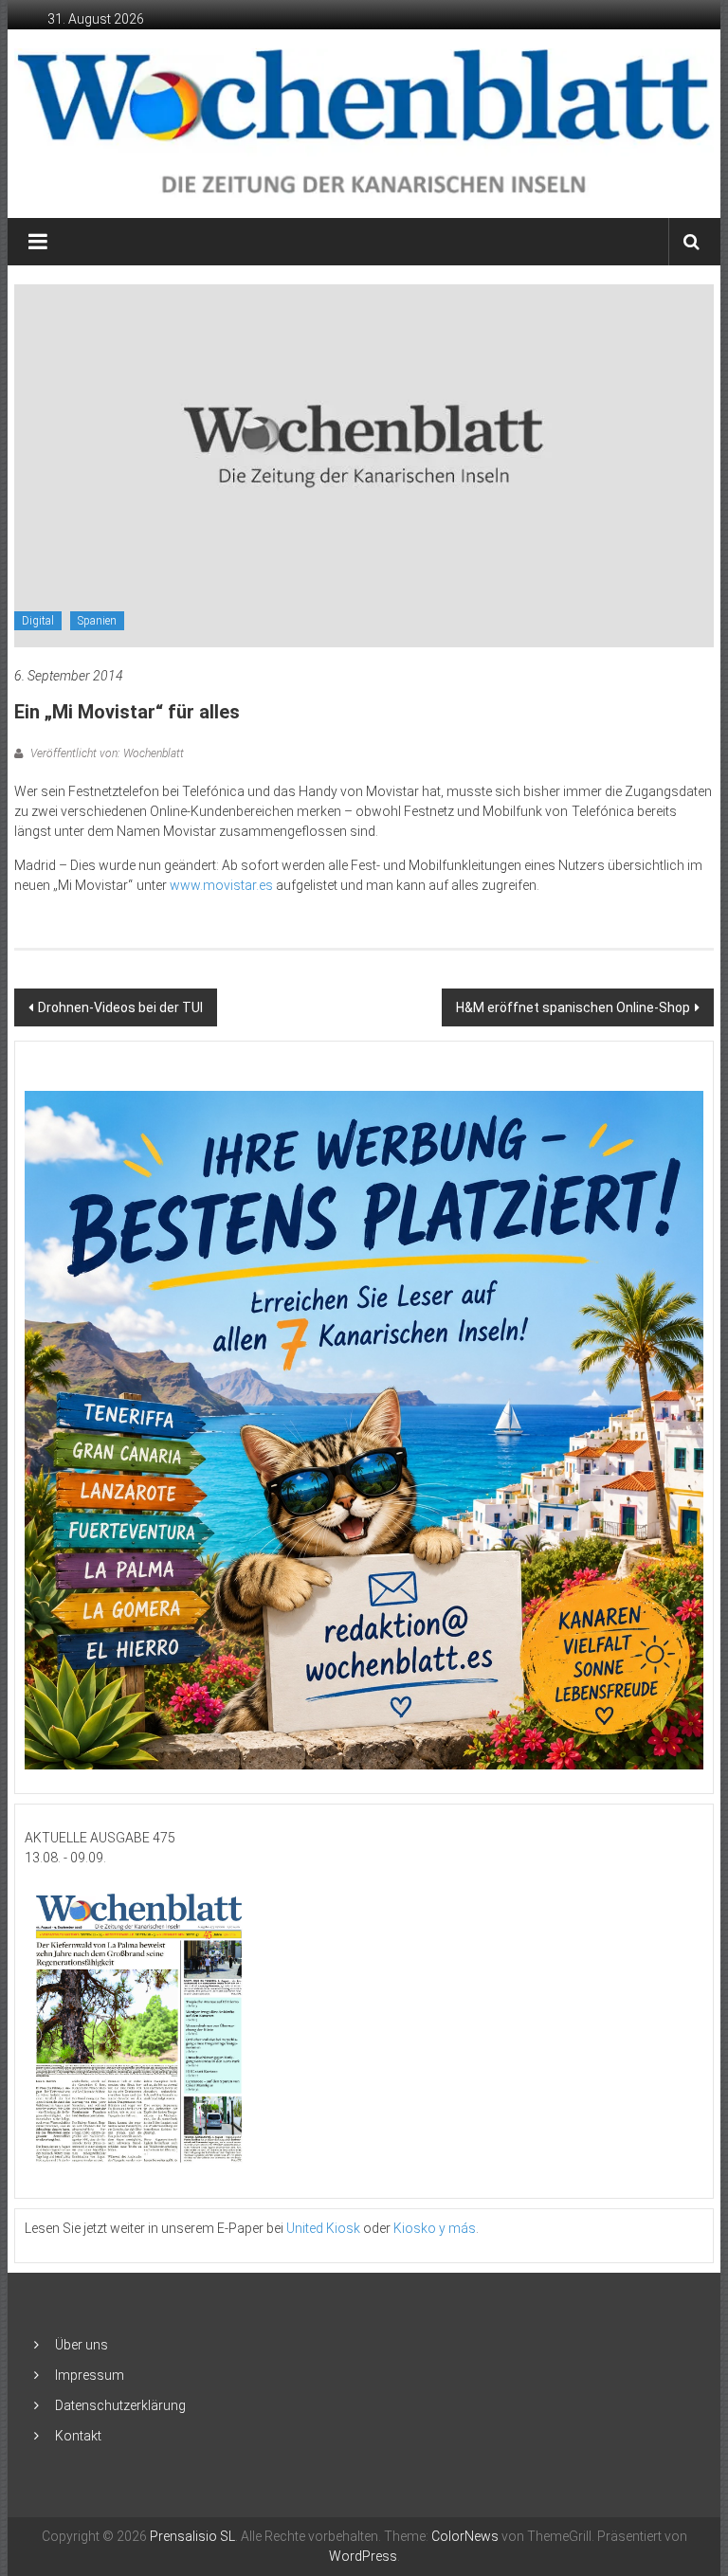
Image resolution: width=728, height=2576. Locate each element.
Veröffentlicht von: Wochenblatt (106, 753)
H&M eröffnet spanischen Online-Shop (573, 1007)
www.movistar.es (221, 885)
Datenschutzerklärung (120, 2405)
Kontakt (78, 2436)
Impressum (90, 2375)
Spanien (97, 621)
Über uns (82, 2345)
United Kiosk (323, 2228)
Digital (38, 621)
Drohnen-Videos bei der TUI (120, 1007)
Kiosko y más (435, 2228)
